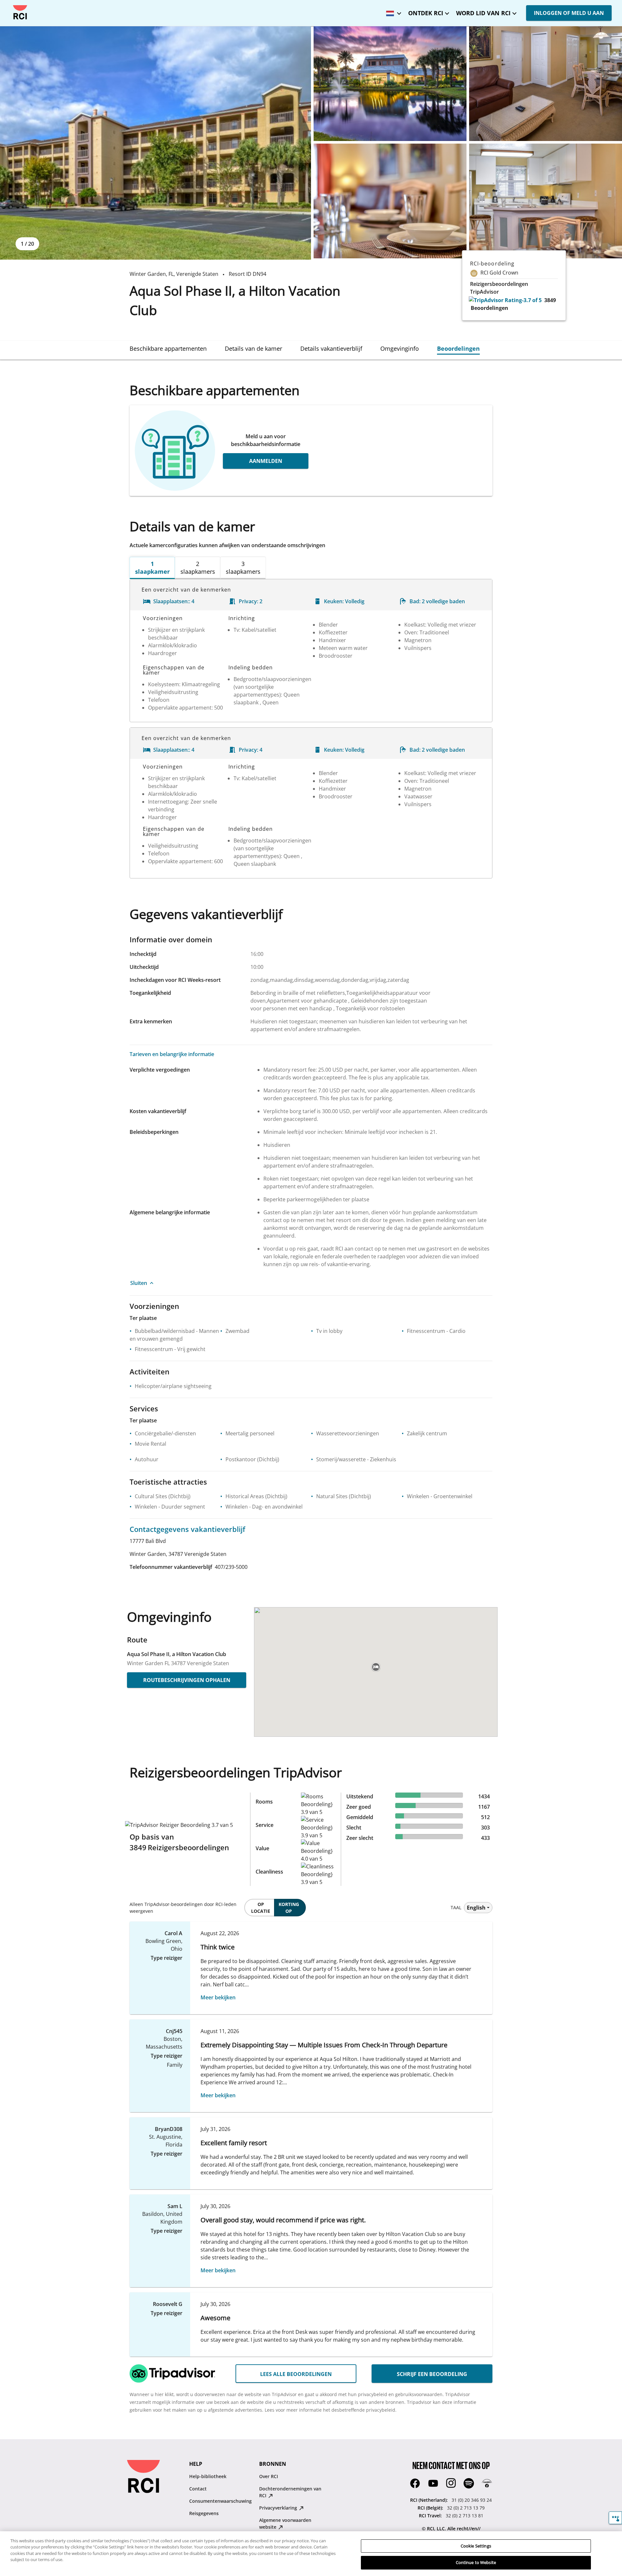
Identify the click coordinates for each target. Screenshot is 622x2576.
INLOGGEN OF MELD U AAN (569, 13)
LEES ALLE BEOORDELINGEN (296, 2374)
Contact (198, 2489)
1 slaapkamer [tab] (152, 568)
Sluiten (139, 1283)
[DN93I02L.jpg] (390, 201)
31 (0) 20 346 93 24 (472, 2500)
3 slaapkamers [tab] (243, 568)
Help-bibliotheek (208, 2476)
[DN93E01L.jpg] (155, 143)
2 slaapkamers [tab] (198, 568)
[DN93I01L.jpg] (546, 84)
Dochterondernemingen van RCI (290, 2492)
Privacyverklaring (279, 2508)
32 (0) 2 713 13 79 (466, 2508)
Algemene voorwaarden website (285, 2523)
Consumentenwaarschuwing (220, 2501)
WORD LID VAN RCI (483, 13)
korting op (289, 1908)
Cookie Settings (476, 2546)
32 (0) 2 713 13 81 (465, 2516)
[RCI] (20, 12)
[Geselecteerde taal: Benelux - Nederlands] (392, 11)
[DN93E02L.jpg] (390, 84)
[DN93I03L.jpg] (546, 201)
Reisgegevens (204, 2513)
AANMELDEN (266, 461)
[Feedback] (615, 2518)
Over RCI (269, 2476)
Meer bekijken (218, 1997)
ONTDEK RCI (426, 13)
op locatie (261, 1908)
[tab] (168, 348)
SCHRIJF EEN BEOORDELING (432, 2374)
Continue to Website (476, 2562)
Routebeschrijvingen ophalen (187, 1680)
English (476, 1908)
